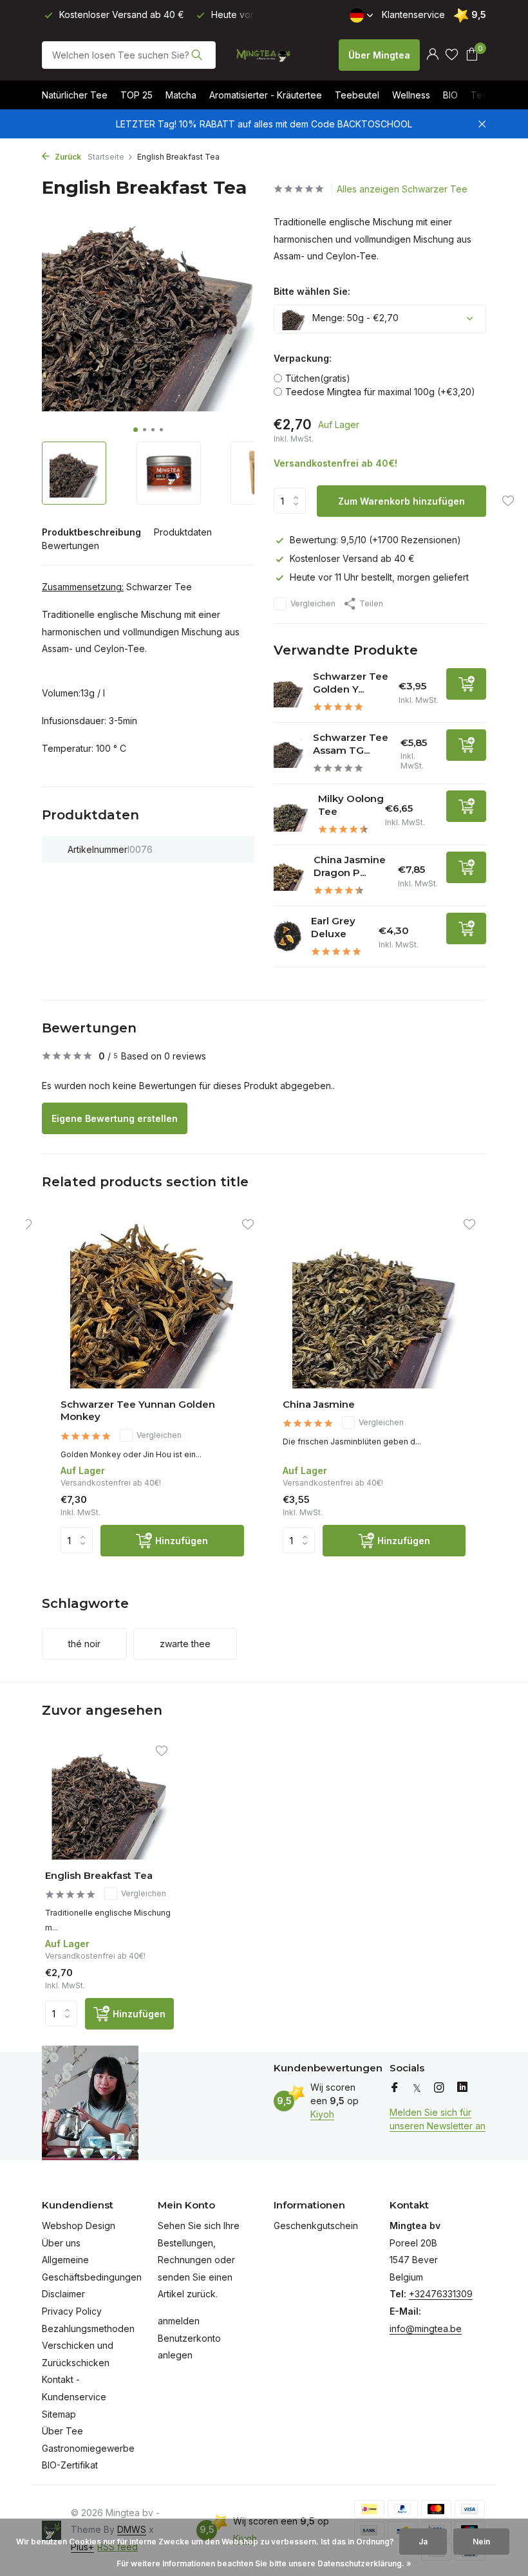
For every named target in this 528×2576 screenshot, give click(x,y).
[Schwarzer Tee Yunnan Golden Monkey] (152, 1306)
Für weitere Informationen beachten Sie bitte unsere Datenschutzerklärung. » (264, 2563)
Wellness (411, 95)
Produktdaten (183, 532)
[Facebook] (395, 2088)
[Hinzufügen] (466, 684)
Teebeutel (357, 95)
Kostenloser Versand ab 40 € (352, 558)
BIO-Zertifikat (70, 2465)
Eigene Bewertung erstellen (115, 1118)
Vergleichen (313, 603)
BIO (450, 95)
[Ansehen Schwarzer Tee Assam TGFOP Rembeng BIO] (288, 754)
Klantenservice (413, 14)
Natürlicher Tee (75, 95)
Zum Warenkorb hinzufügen (401, 501)
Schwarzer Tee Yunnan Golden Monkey (138, 1411)
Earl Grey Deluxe (333, 927)
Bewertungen (71, 546)
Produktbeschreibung (91, 532)
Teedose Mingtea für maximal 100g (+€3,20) (380, 392)
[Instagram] (439, 2088)
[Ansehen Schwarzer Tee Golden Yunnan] (288, 692)
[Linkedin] (462, 2088)
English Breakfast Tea (99, 1875)
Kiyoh (322, 2114)
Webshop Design (79, 2226)
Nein (481, 2542)
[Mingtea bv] (264, 55)
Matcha (181, 95)
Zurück (67, 157)
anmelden (179, 2321)
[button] (136, 430)
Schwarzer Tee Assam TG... (351, 744)
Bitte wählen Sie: (312, 291)
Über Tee (62, 2431)
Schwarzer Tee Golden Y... (351, 683)
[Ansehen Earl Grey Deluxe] (288, 937)
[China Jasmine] (374, 1306)
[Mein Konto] (432, 55)
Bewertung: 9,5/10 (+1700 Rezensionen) (375, 540)
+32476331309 (441, 2294)
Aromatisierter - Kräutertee (266, 95)
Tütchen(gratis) (318, 378)
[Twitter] (417, 2088)
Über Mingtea (379, 55)
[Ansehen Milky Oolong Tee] (291, 814)
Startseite (106, 157)
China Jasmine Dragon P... (350, 866)
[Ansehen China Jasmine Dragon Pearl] (289, 876)
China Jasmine (319, 1404)
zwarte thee (185, 1644)
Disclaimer (63, 2294)
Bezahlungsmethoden (88, 2329)
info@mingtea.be (426, 2329)
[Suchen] (197, 55)
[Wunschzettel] (452, 55)
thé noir (84, 1644)
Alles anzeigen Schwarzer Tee (402, 189)
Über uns (61, 2243)
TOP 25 (137, 95)
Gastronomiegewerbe (88, 2448)
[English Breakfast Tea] (109, 1802)
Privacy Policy (72, 2311)
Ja (423, 2542)
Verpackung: (303, 358)
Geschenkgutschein (316, 2226)
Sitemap (59, 2414)
